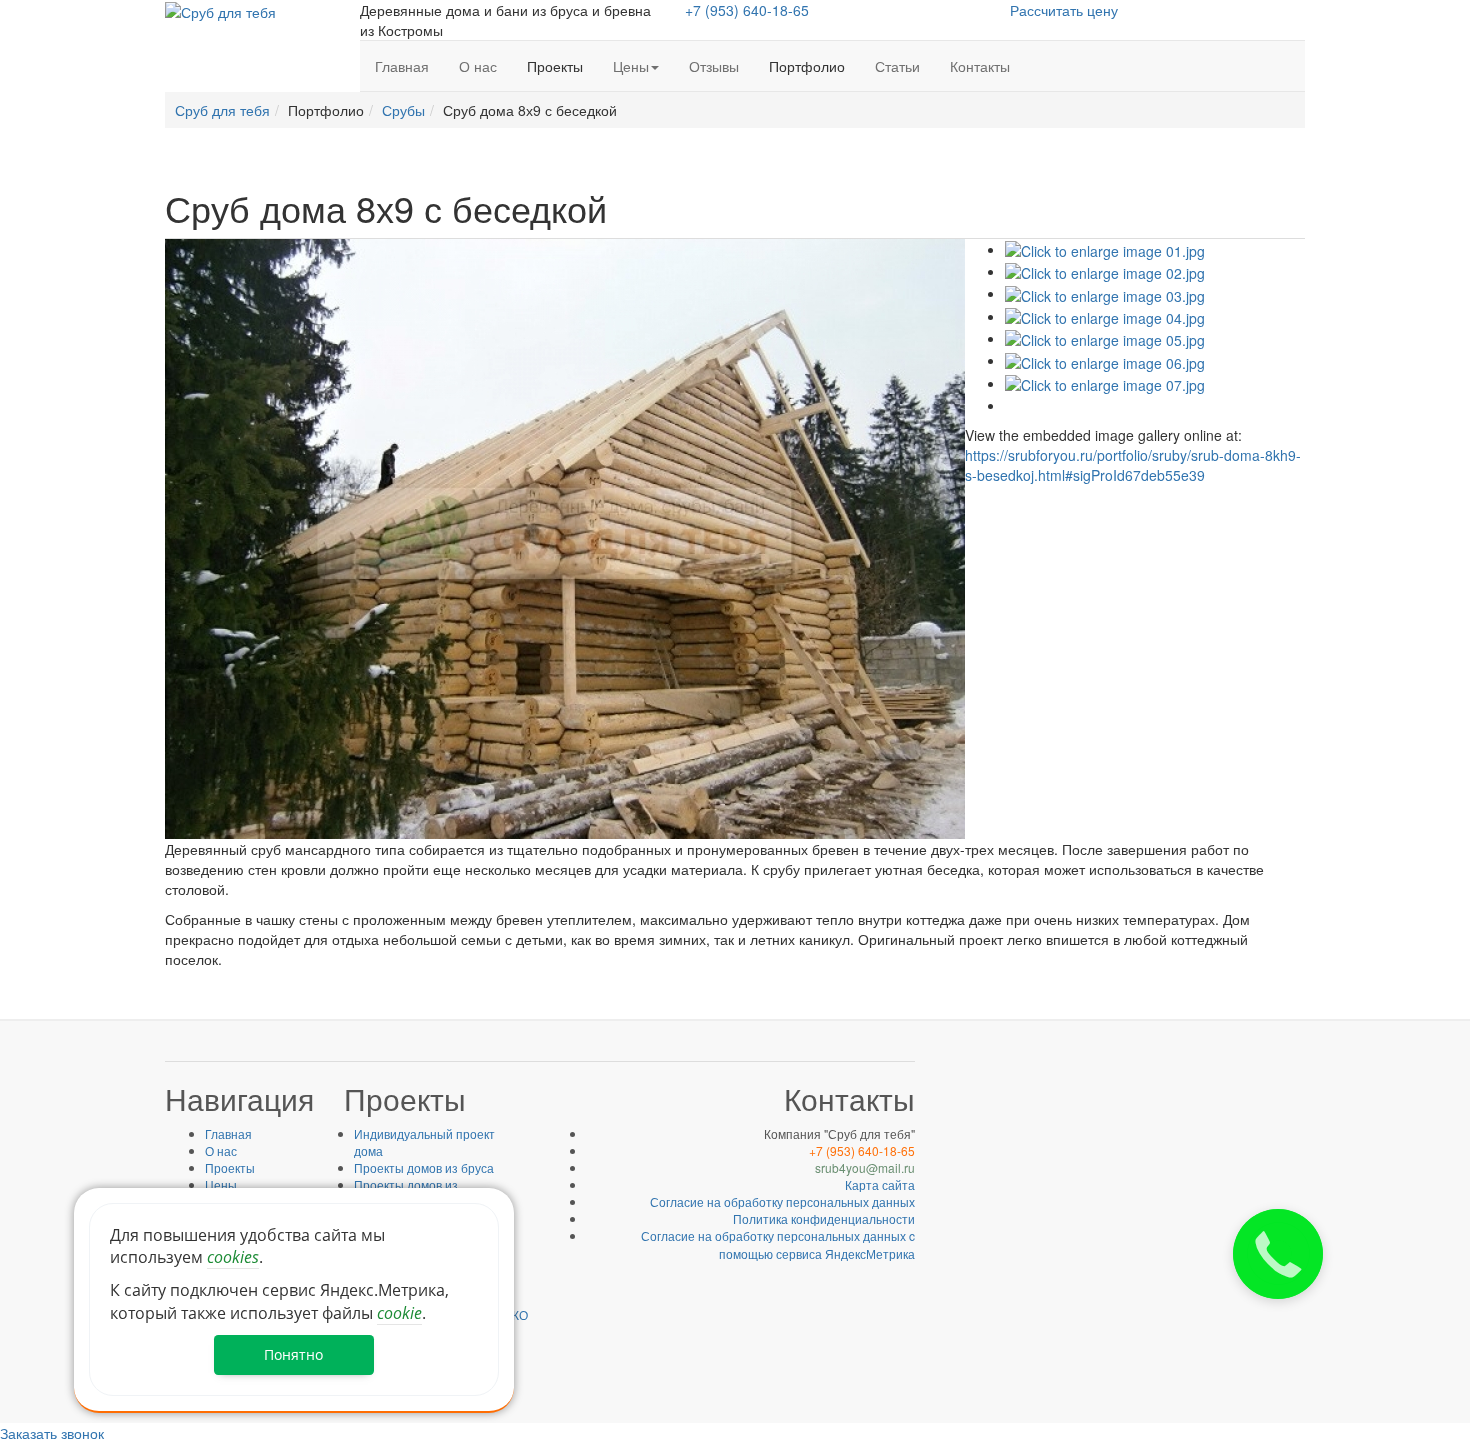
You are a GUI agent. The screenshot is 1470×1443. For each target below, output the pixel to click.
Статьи (897, 66)
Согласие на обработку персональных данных (782, 1201)
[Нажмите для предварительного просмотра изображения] (565, 536)
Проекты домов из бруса (424, 1167)
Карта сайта (880, 1184)
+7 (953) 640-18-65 (747, 10)
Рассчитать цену (1064, 10)
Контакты (980, 66)
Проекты (230, 1167)
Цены (631, 66)
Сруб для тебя (222, 110)
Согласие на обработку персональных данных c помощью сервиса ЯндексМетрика (778, 1244)
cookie (399, 1313)
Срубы (403, 110)
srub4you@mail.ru (865, 1167)
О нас (478, 66)
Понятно (293, 1354)
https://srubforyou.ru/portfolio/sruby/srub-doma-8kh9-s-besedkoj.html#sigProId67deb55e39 (1133, 465)
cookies (233, 1257)
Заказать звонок (52, 1433)
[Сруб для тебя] (220, 10)
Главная (402, 66)
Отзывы (714, 66)
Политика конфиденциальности (824, 1218)
